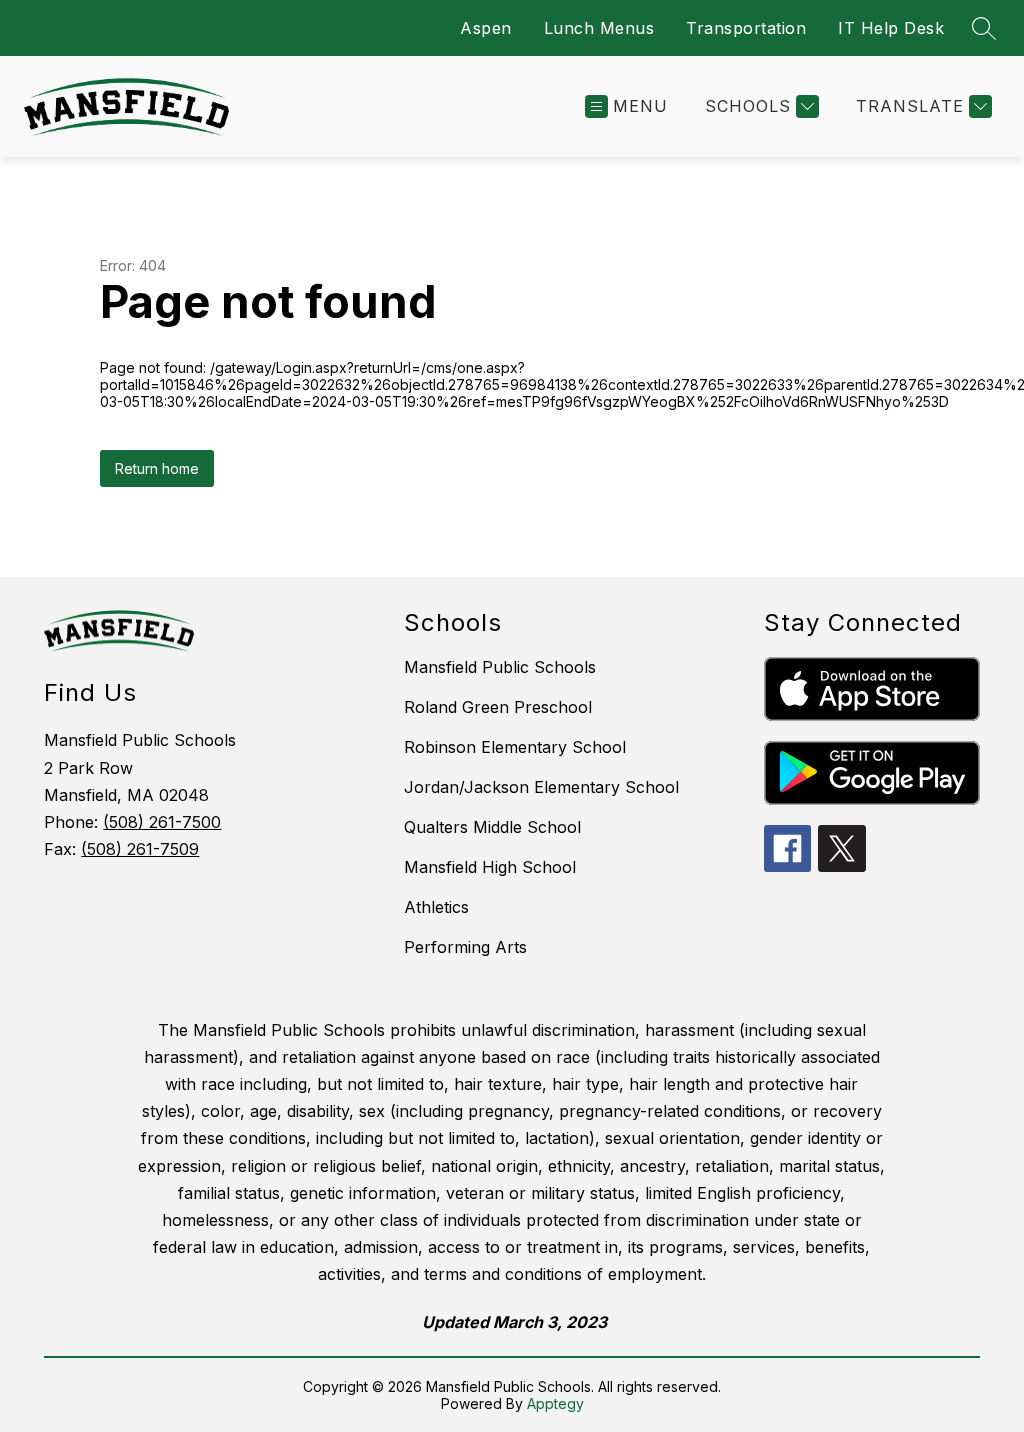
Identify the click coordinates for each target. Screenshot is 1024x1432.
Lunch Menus (599, 28)
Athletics (436, 907)
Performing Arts (465, 947)
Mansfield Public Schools (500, 667)
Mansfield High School (490, 867)
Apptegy (555, 1403)
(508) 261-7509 (140, 849)
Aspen (486, 28)
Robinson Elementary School (515, 747)
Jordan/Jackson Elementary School (541, 787)
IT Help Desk (891, 28)
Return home (157, 468)
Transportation (746, 28)
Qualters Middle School (492, 827)
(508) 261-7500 (162, 822)
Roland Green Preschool (498, 707)
